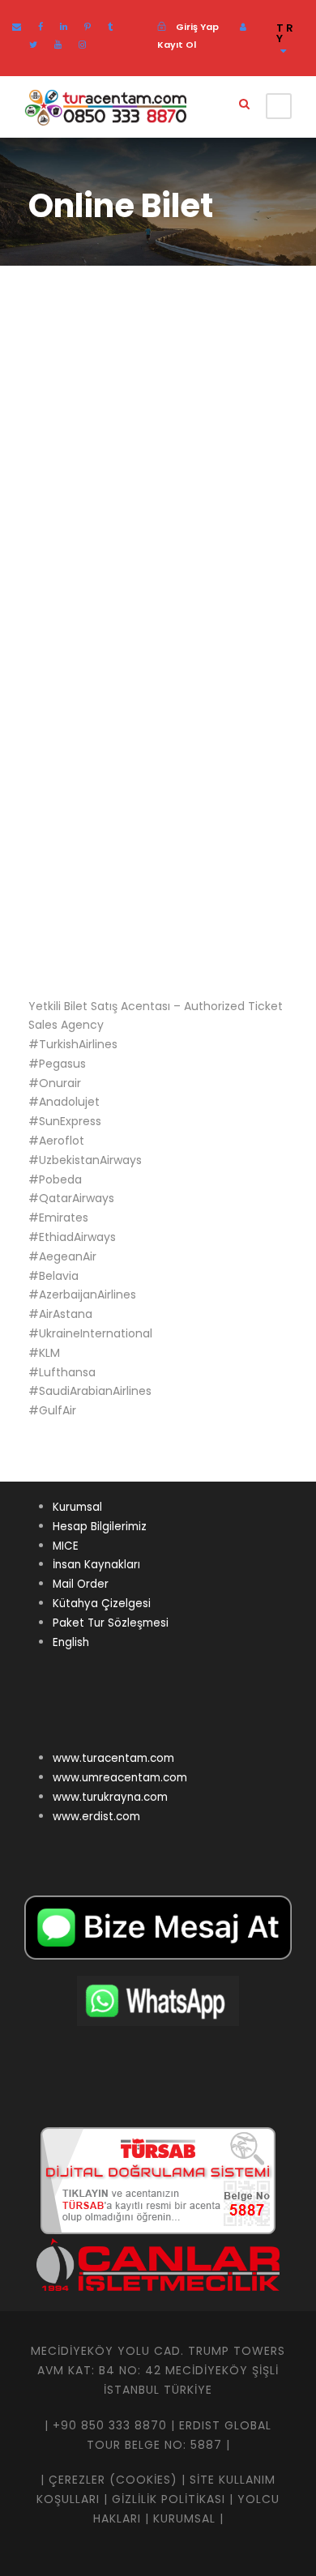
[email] (17, 27)
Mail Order (81, 1584)
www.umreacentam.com (120, 1778)
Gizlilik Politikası (169, 2499)
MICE (66, 1546)
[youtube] (58, 45)
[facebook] (41, 27)
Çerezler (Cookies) (113, 2480)
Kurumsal (77, 1507)
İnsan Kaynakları (96, 1565)
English (71, 1642)
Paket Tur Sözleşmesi (111, 1623)
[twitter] (33, 45)
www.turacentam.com (113, 1758)
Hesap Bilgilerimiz (100, 1527)
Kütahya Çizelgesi (102, 1604)
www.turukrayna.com (110, 1797)
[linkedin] (64, 27)
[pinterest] (88, 27)
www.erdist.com (96, 1817)
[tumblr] (110, 27)
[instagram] (82, 45)
